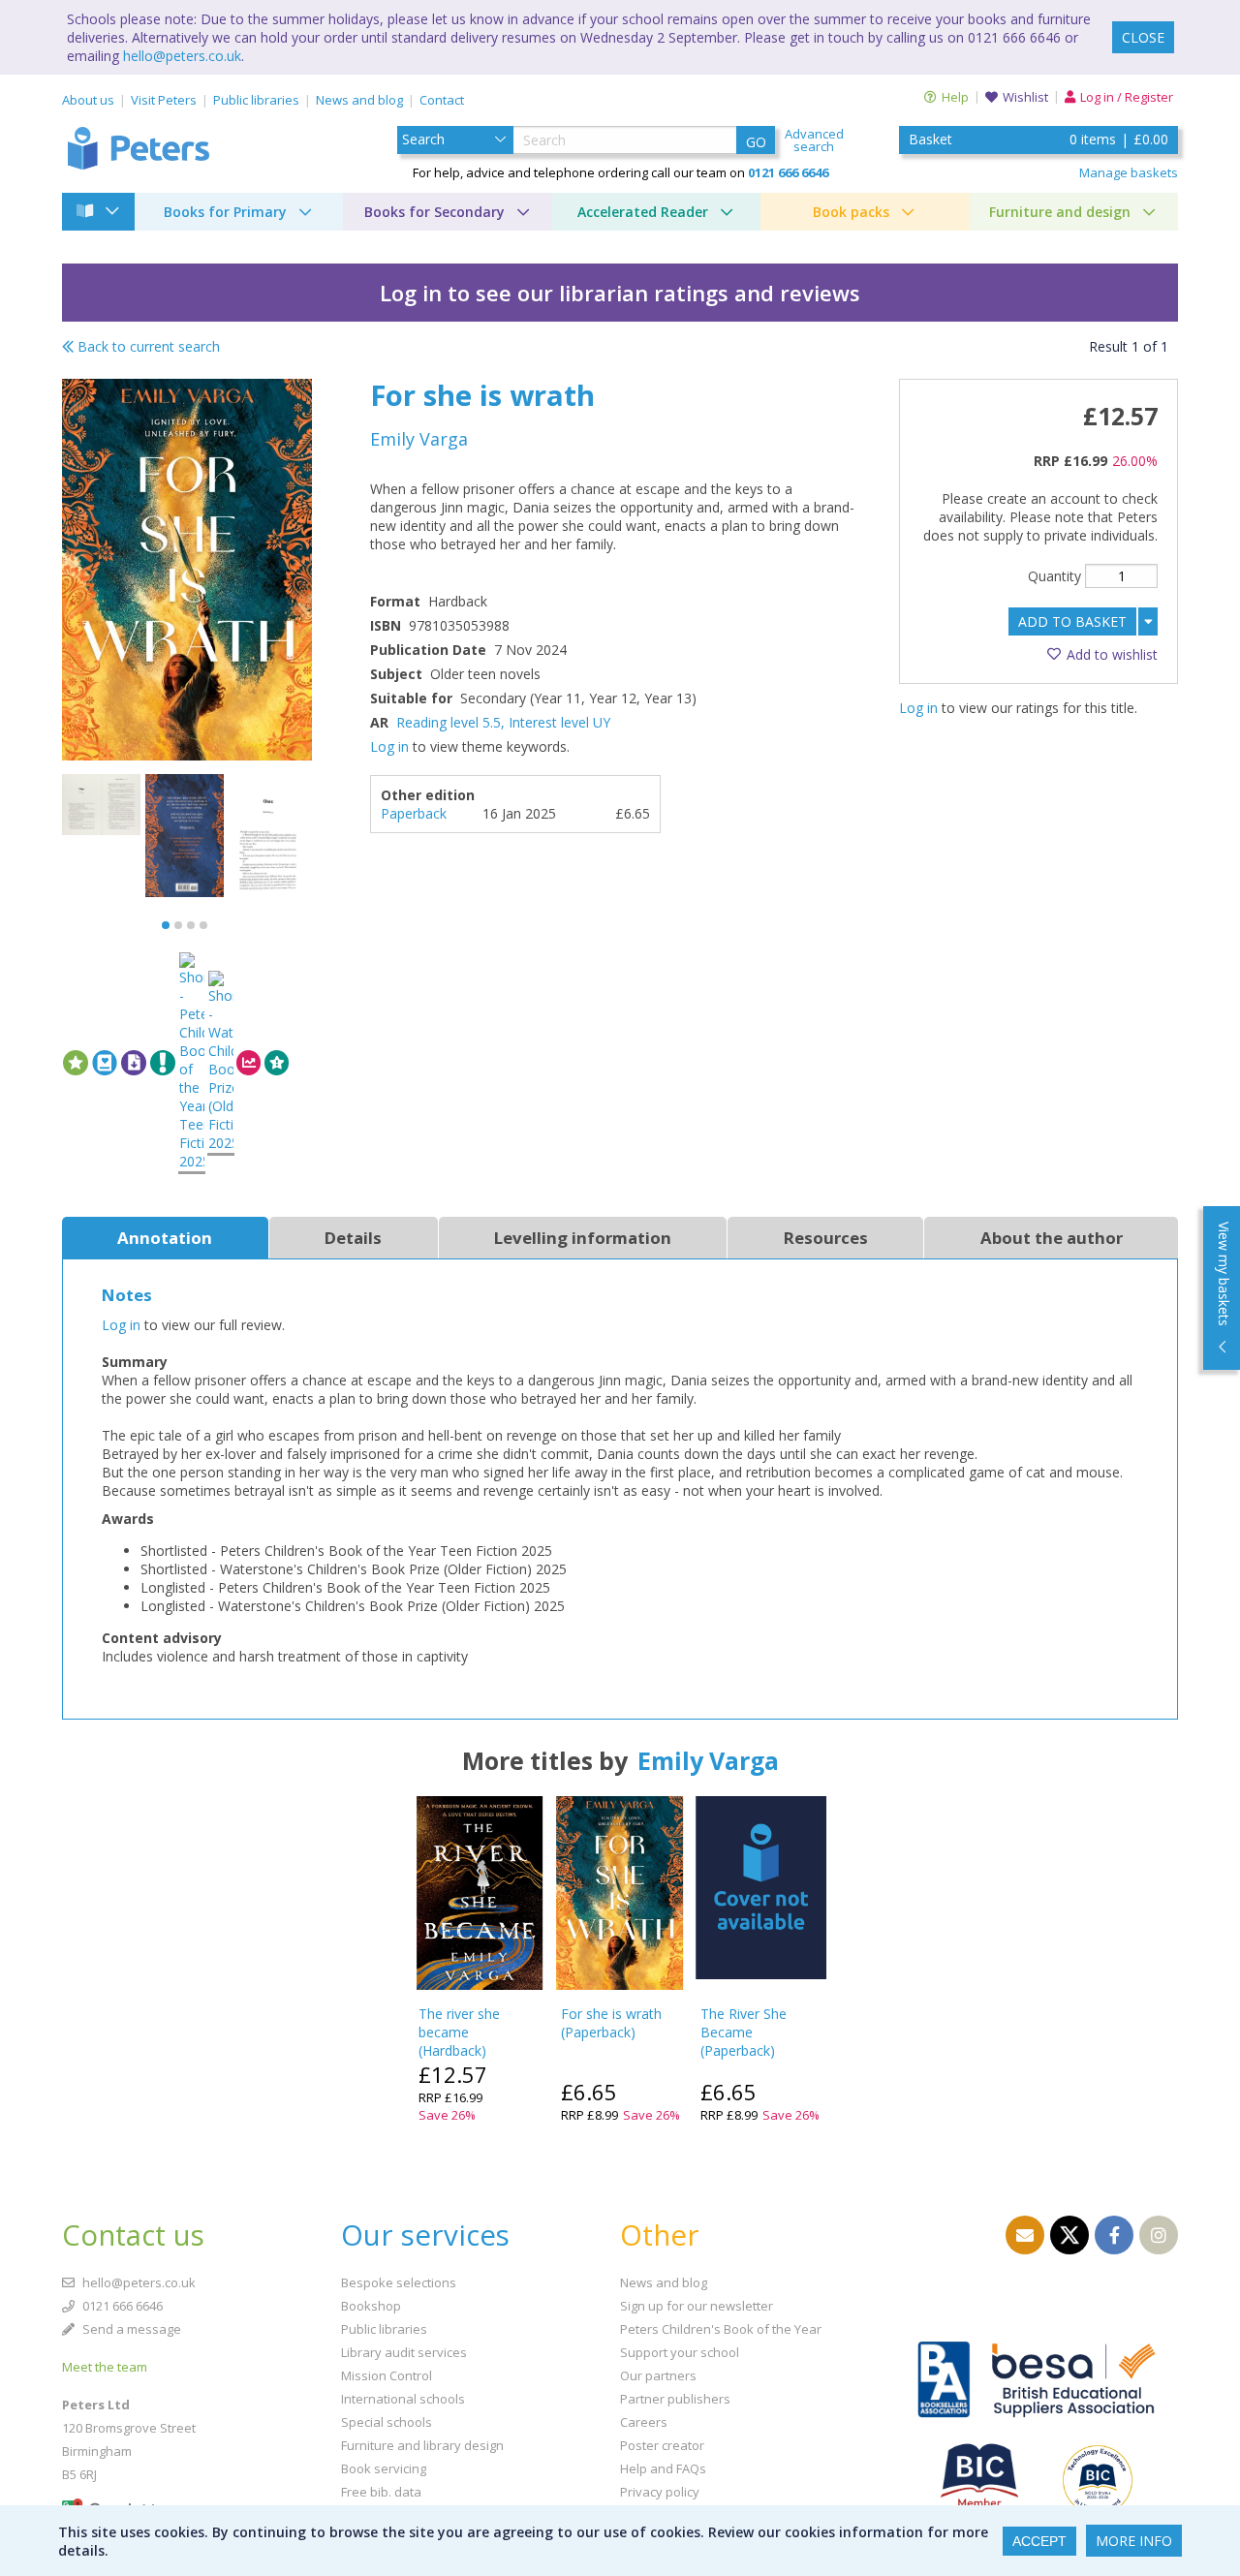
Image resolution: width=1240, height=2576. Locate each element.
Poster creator (662, 2445)
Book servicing (384, 2468)
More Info (1134, 2541)
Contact (442, 100)
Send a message (130, 2329)
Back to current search (147, 346)
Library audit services (404, 2352)
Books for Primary (225, 212)
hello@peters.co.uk (182, 56)
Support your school (680, 2352)
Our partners (658, 2375)
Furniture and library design (422, 2445)
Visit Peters (164, 100)
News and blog (359, 100)
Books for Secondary (434, 212)
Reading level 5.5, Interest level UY (503, 722)
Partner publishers (675, 2399)
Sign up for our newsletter (697, 2306)
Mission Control (387, 2375)
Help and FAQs (663, 2468)
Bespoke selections (399, 2282)
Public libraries (256, 100)
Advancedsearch (814, 140)
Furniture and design (1060, 212)
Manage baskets (1129, 172)
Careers (644, 2422)
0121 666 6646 (121, 2306)
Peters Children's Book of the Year (721, 2329)
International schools (403, 2399)
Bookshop (371, 2306)
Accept (1039, 2541)
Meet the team (105, 2367)
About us (88, 100)
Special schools (387, 2422)
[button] (166, 925)
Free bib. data (381, 2492)
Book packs (851, 212)
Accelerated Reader (643, 212)
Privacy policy (660, 2492)
